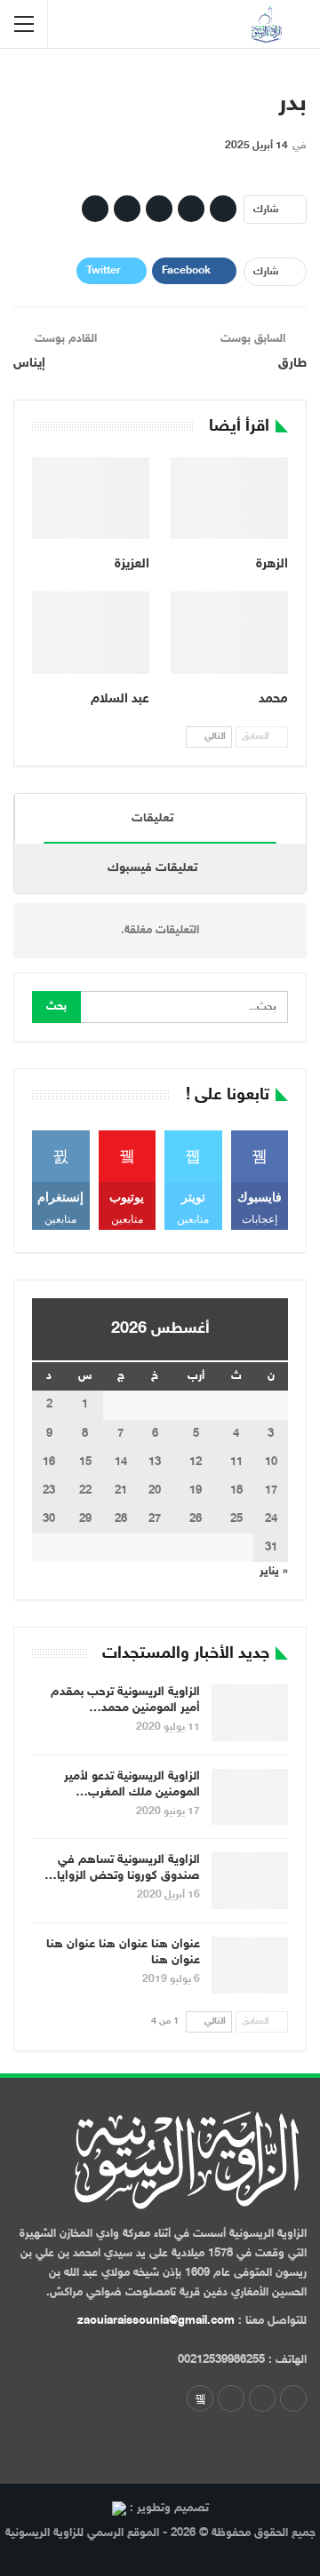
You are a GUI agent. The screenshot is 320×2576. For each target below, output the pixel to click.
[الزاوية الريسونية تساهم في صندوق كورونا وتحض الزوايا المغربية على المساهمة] (250, 1881)
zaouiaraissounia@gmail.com (156, 2321)
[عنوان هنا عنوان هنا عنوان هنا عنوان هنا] (250, 1965)
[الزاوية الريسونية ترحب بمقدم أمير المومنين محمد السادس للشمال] (250, 1713)
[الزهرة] (229, 498)
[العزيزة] (91, 498)
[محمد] (229, 632)
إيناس (29, 364)
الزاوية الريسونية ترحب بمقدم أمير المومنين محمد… (125, 1700)
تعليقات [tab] (152, 818)
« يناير (274, 1572)
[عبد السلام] (91, 632)
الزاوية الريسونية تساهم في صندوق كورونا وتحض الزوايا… (122, 1868)
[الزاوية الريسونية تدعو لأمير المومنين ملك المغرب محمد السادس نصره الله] (250, 1797)
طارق (292, 364)
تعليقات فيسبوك (152, 868)
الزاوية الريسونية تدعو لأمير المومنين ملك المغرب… (132, 1784)
